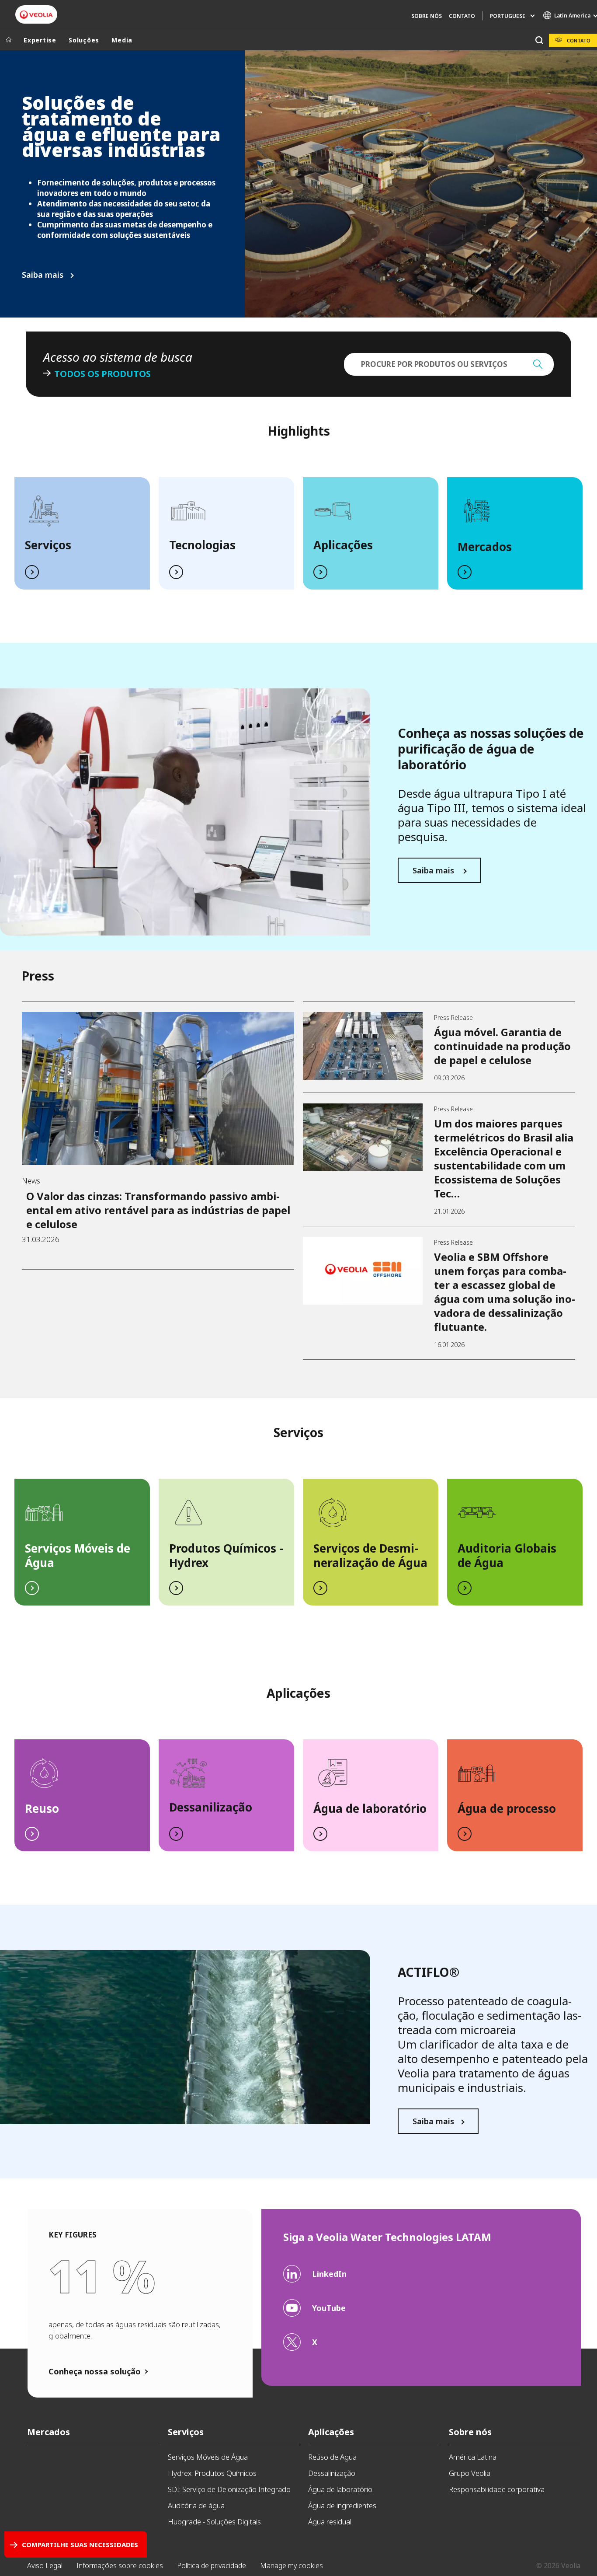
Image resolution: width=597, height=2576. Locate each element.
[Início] (9, 40)
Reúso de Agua (332, 2457)
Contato (462, 16)
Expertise (40, 40)
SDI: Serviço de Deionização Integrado (229, 2489)
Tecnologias (202, 545)
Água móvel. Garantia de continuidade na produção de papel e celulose (502, 1046)
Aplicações (343, 545)
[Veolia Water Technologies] (36, 15)
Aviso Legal (45, 2566)
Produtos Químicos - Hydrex (226, 1555)
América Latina (473, 2457)
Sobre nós (427, 16)
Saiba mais (44, 275)
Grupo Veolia (470, 2473)
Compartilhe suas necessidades (80, 2545)
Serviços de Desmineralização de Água (370, 1555)
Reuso (42, 1808)
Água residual (330, 2522)
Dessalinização (332, 2473)
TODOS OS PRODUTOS (102, 374)
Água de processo (507, 1808)
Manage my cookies (292, 2566)
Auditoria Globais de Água (507, 1555)
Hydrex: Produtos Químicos (212, 2473)
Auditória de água (196, 2505)
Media (122, 40)
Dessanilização (211, 1807)
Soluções (84, 40)
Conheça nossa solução (95, 2371)
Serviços (48, 545)
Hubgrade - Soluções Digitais (214, 2522)
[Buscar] (539, 40)
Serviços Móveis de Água (78, 1555)
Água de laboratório (370, 1808)
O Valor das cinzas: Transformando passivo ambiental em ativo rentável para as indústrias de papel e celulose (158, 1210)
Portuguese (508, 16)
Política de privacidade (212, 2566)
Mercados (485, 547)
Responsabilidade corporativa (497, 2489)
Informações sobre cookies (120, 2566)
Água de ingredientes (342, 2505)
